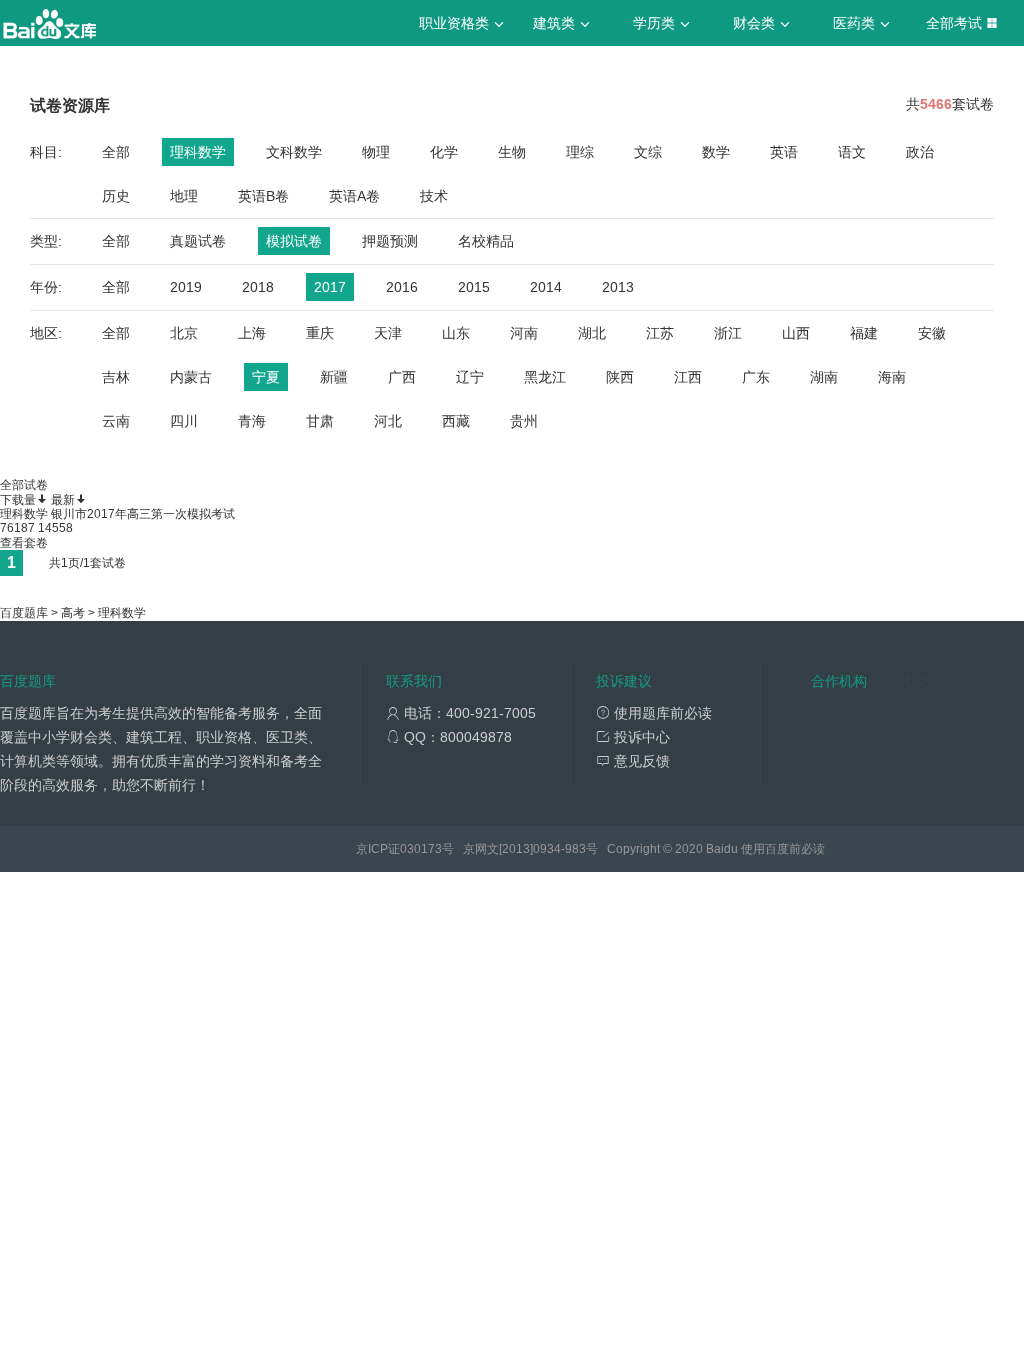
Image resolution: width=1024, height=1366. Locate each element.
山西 (796, 333)
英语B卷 (263, 196)
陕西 (620, 377)
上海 (252, 333)
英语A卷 (354, 196)
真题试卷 (198, 241)
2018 (258, 287)
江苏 (660, 333)
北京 (184, 333)
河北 (388, 421)
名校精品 (486, 241)
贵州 (524, 421)
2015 (474, 287)
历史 (116, 196)
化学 (444, 152)
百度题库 (24, 613)
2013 (618, 287)
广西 (402, 377)
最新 (63, 500)
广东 (756, 377)
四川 (184, 421)
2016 (402, 287)
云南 (116, 421)
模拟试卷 (294, 241)
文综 (648, 152)
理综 (580, 152)
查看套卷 (24, 543)
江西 (688, 377)
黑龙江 (545, 377)
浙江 (728, 333)
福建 (864, 333)
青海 (252, 421)
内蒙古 (191, 377)
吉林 (116, 377)
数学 (716, 152)
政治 (920, 152)
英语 (784, 152)
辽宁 (470, 377)
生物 (512, 152)
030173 (421, 849)
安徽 (932, 333)
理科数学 (198, 152)
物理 (376, 152)
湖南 (824, 377)
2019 (186, 287)
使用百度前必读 (783, 849)
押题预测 (390, 241)
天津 (388, 333)
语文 (852, 152)
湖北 (592, 333)
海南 (892, 377)
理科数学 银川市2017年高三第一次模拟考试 (117, 514)
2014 (546, 287)
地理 (184, 196)
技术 (434, 196)
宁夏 (266, 377)
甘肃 (320, 421)
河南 (524, 333)
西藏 (456, 421)
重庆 (320, 333)
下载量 (18, 500)
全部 (116, 152)
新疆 (334, 377)
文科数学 (294, 152)
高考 (73, 613)
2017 (330, 287)
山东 (456, 333)
